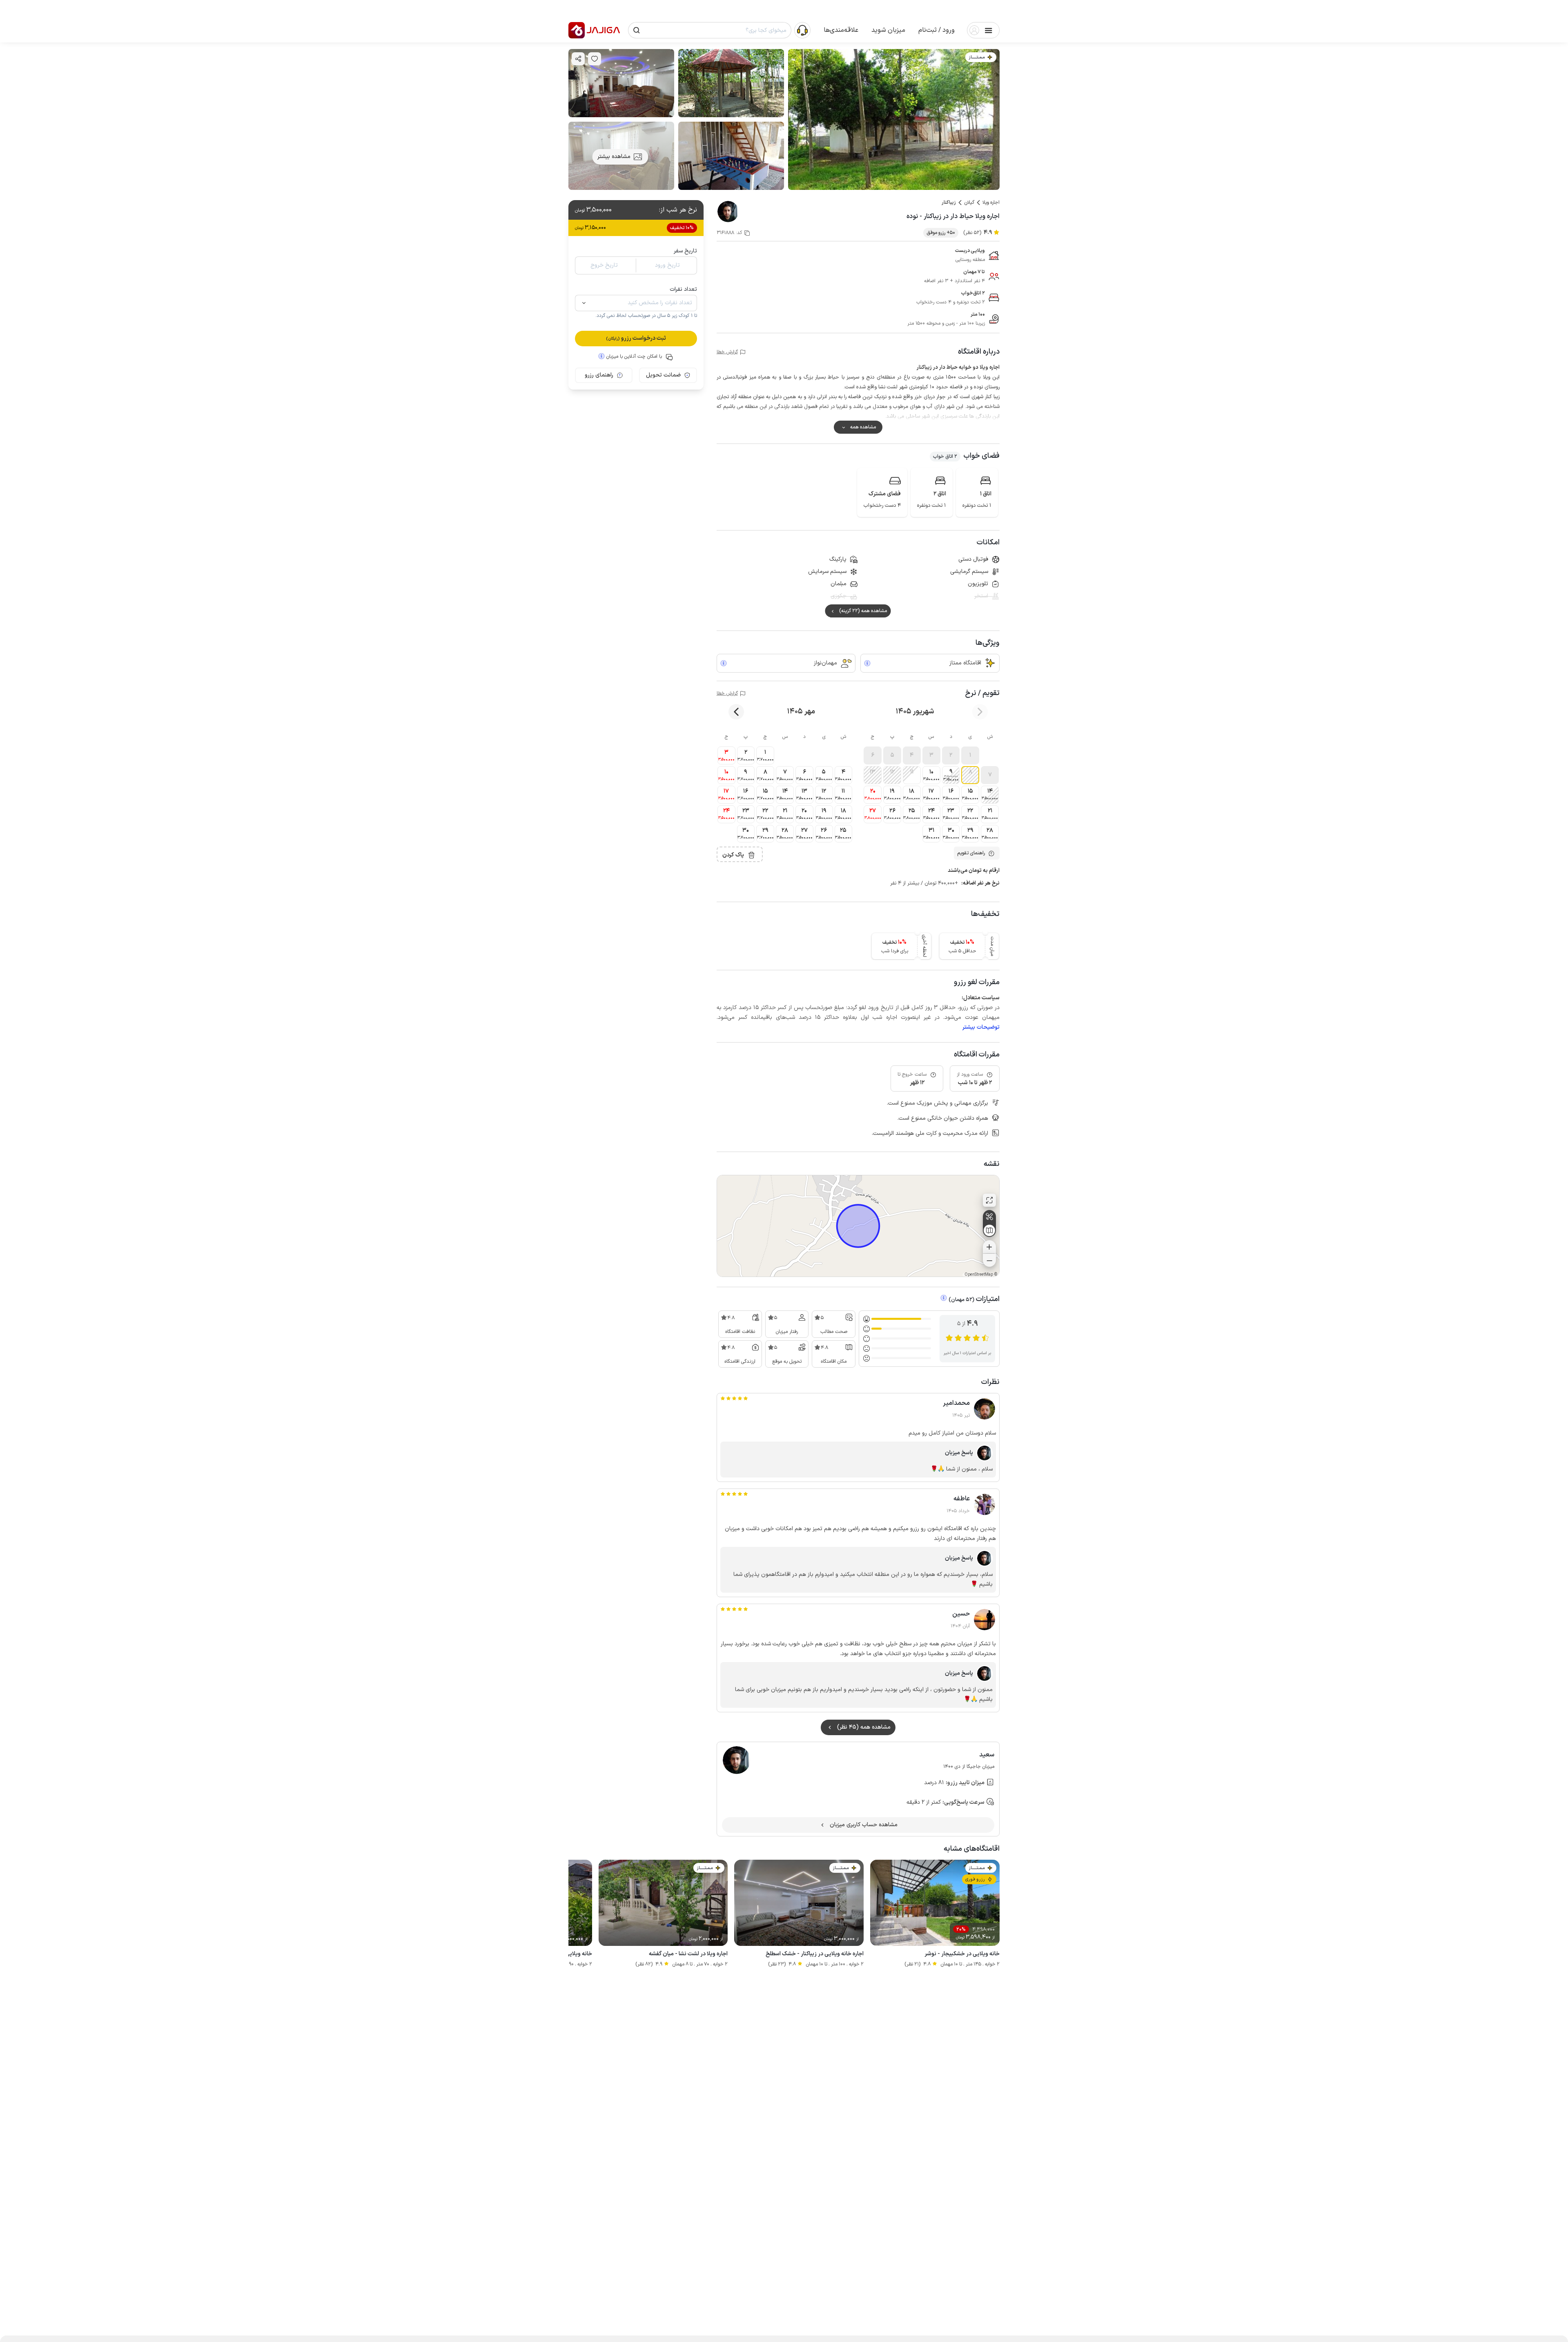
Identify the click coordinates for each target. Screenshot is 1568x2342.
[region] (858, 1226)
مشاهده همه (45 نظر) (864, 1727)
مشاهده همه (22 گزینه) (863, 611)
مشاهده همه (863, 427)
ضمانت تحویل (663, 375)
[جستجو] (637, 30)
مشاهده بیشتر (614, 157)
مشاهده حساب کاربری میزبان (864, 1825)
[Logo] (577, 30)
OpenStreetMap (979, 1275)
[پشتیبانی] (802, 30)
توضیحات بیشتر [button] (981, 1027)
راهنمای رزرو (599, 375)
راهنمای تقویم (971, 853)
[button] (937, 30)
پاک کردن (733, 855)
